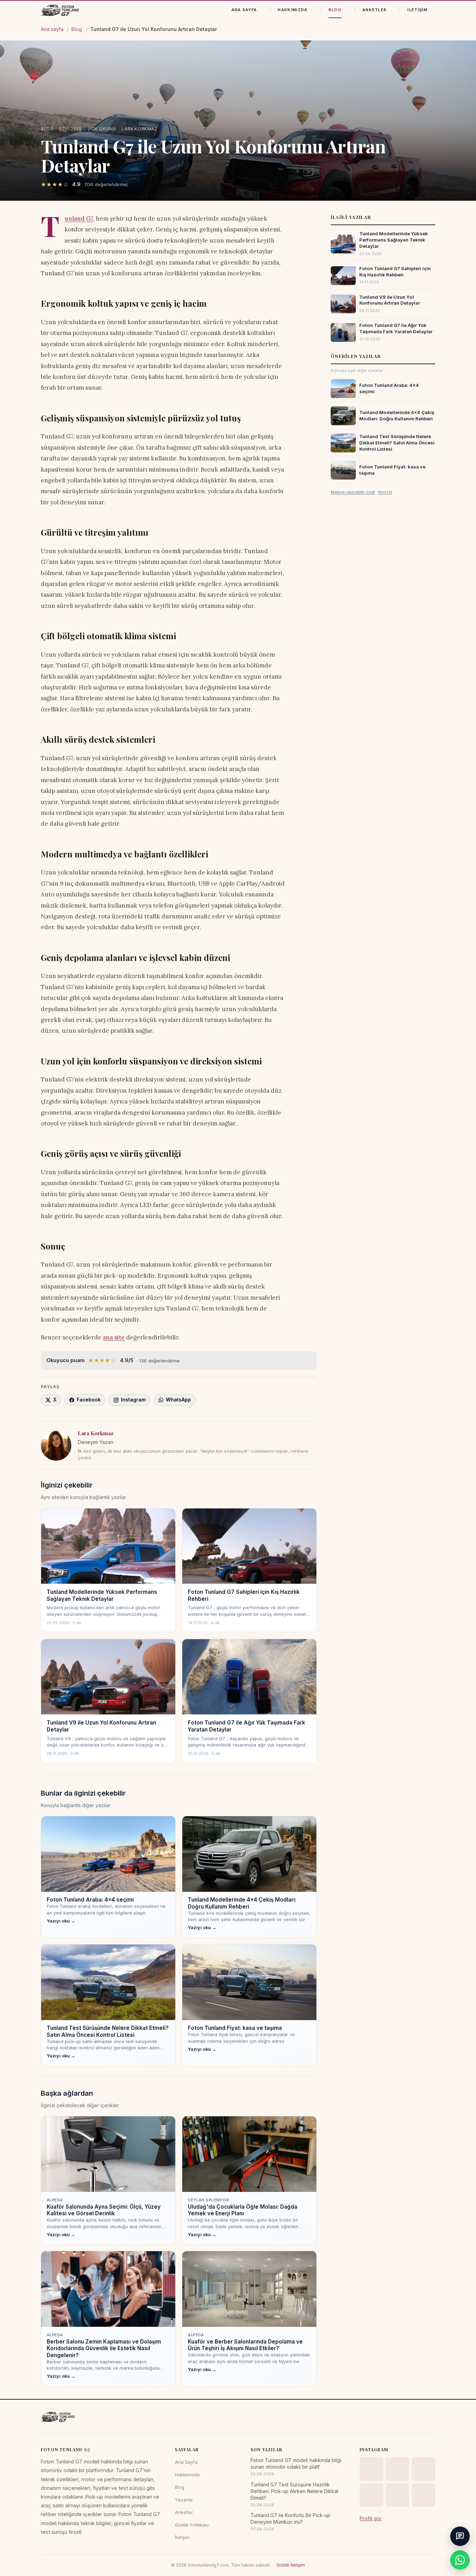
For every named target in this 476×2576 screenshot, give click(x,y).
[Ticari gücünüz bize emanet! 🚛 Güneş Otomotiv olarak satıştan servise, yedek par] (398, 2495)
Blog (335, 10)
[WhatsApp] (460, 2560)
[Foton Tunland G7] (60, 10)
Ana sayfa (52, 29)
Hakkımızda (293, 10)
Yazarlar (184, 2500)
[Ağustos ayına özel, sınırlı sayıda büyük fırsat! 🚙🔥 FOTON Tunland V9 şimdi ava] (424, 2469)
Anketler (375, 10)
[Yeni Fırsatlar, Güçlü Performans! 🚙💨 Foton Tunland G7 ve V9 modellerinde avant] (424, 2495)
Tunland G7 (79, 219)
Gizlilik (283, 2565)
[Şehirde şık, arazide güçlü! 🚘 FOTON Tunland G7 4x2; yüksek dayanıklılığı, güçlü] (371, 2469)
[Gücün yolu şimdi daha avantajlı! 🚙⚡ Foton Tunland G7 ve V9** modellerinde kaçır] (371, 2495)
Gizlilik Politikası (192, 2525)
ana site (114, 1337)
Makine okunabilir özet (353, 492)
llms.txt (385, 492)
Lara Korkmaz (139, 129)
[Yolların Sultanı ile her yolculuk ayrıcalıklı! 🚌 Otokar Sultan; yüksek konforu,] (398, 2469)
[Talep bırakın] (460, 2536)
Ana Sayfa (244, 10)
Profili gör (371, 2518)
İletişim (417, 10)
